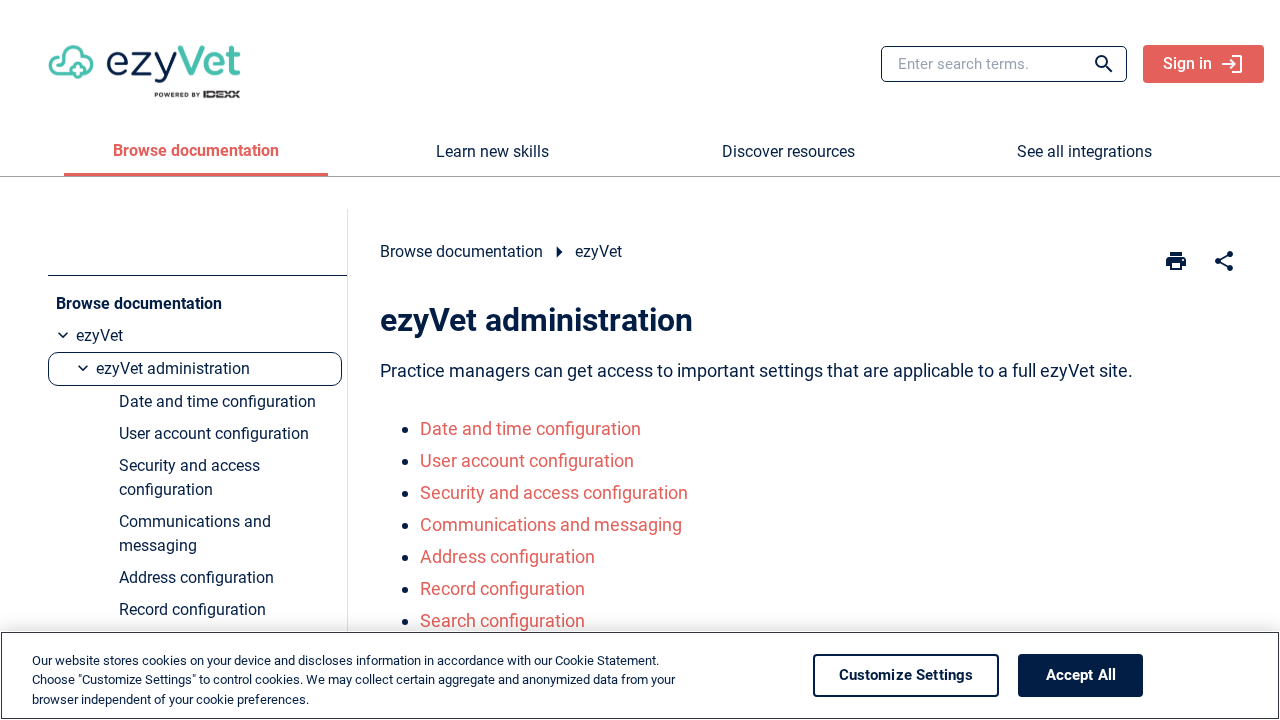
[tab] (196, 152)
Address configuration (507, 556)
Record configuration (502, 588)
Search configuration (502, 620)
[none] (1224, 261)
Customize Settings (906, 675)
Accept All (1081, 675)
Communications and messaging (551, 524)
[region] (640, 675)
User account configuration (527, 460)
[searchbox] (1090, 64)
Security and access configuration (554, 492)
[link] (144, 64)
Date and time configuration (530, 428)
